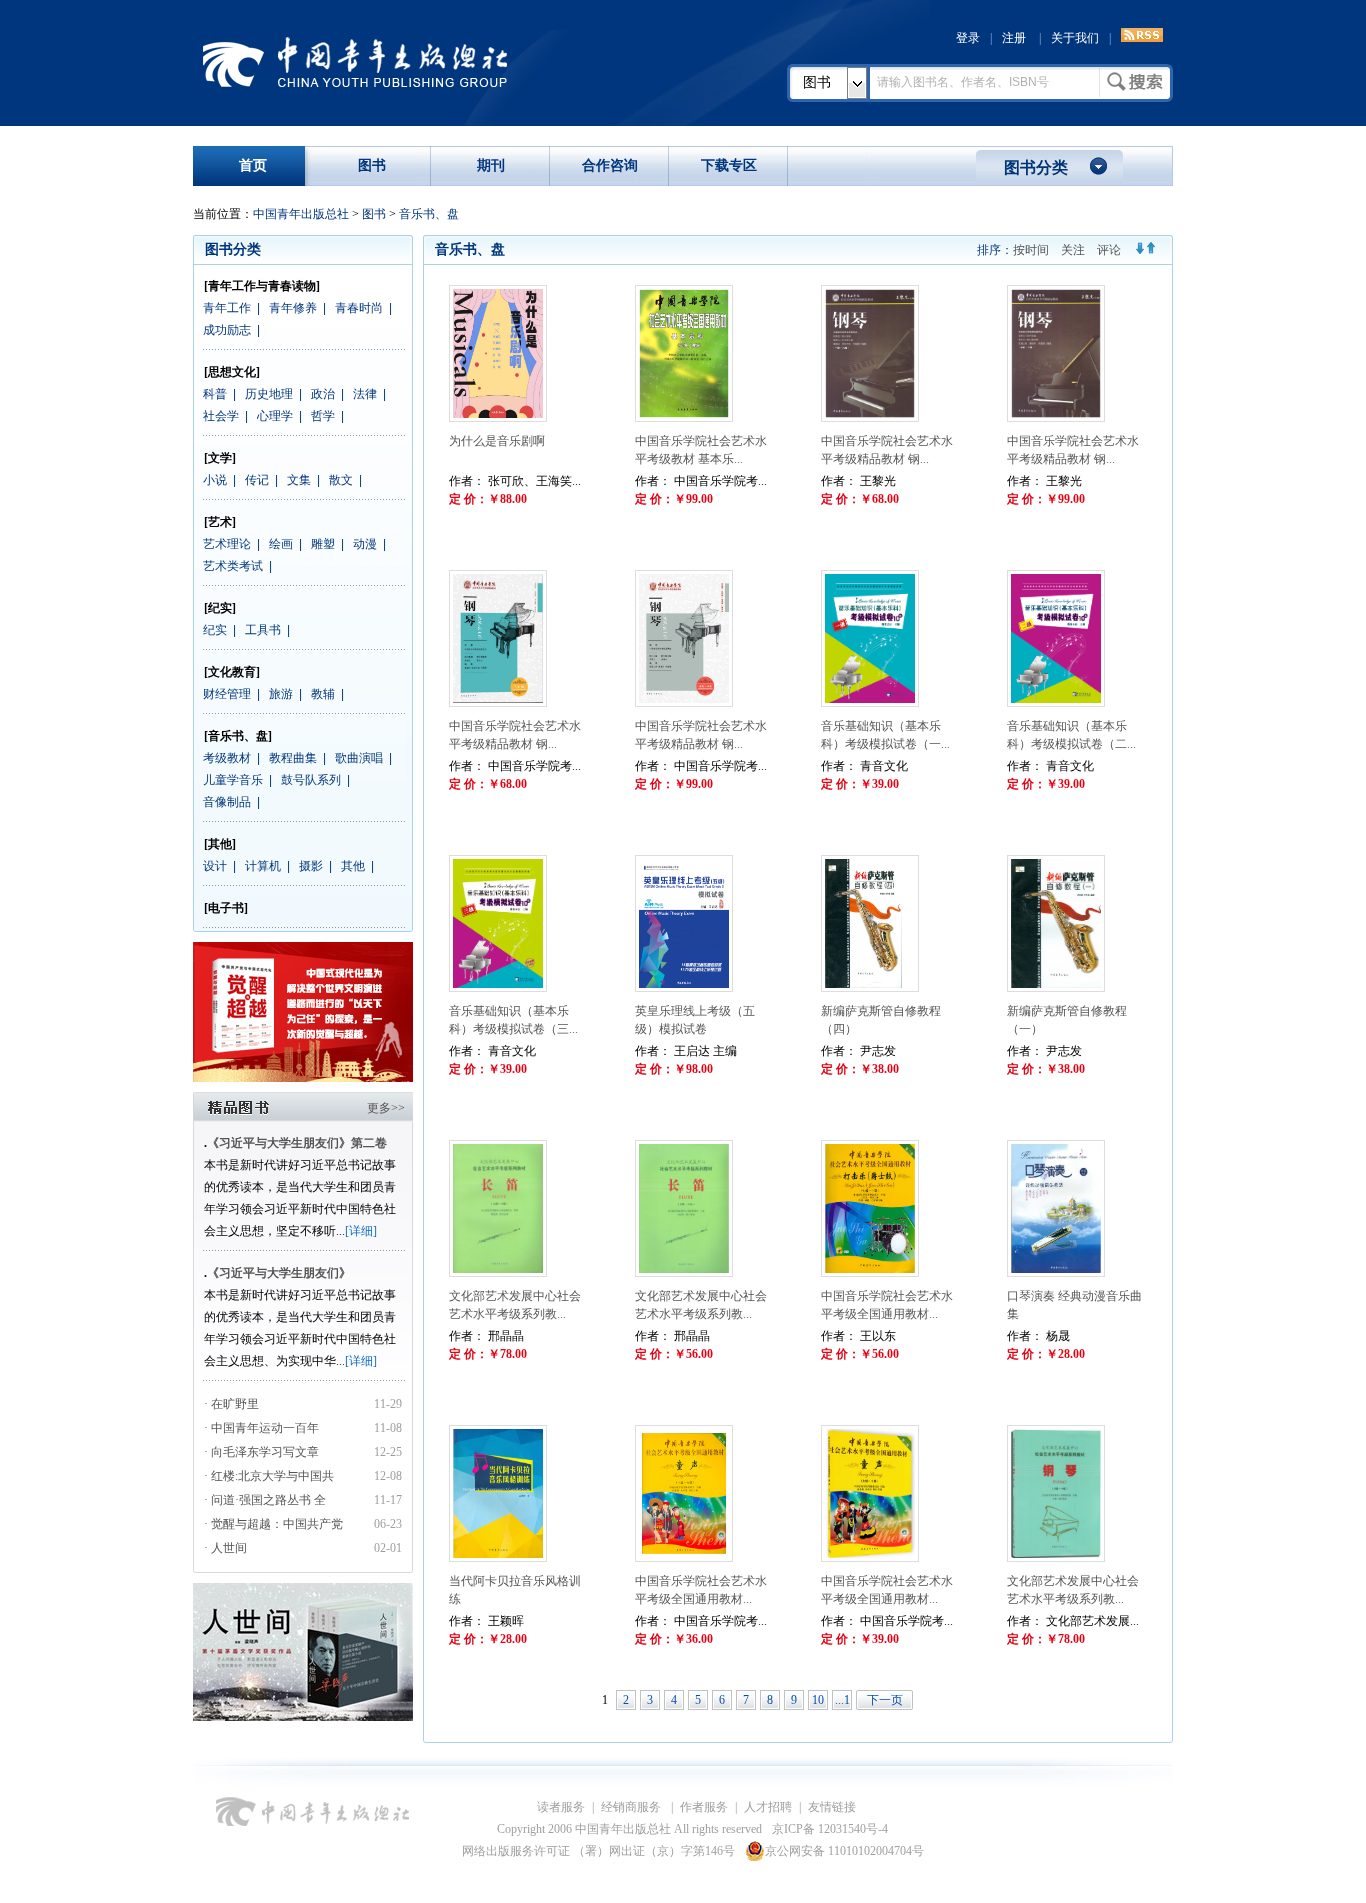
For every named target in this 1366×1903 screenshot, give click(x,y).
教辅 (323, 694)
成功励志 (227, 330)
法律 (365, 394)
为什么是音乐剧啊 (497, 441)
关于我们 (1075, 38)
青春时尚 (359, 308)
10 (818, 1700)
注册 (1014, 38)
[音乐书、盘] (238, 736)
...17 (842, 1701)
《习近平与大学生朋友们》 (279, 1273)
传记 (257, 480)
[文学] (220, 458)
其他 (353, 866)
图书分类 (1036, 167)
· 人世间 (225, 1548)
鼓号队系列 (311, 780)
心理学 (275, 416)
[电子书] (226, 908)
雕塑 (323, 544)
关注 (1073, 250)
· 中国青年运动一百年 (261, 1428)
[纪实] (220, 608)
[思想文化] (232, 372)
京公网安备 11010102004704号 (844, 1851)
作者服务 (704, 1807)
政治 (323, 394)
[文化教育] (232, 672)
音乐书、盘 (429, 214)
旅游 (281, 694)
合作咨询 (610, 165)
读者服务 (561, 1807)
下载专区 (729, 165)
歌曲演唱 (359, 758)
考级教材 (227, 758)
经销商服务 (632, 1807)
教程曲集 (293, 758)
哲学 (323, 416)
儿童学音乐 (233, 780)
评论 (1109, 250)
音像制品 (227, 802)
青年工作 (227, 308)
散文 (341, 480)
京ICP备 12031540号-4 (830, 1829)
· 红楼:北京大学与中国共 (270, 1476)
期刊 (491, 165)
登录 (968, 38)
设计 (215, 866)
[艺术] (220, 522)
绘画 (281, 544)
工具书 (263, 630)
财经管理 (227, 694)
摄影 (311, 866)
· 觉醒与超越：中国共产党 (275, 1524)
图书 (817, 82)
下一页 (885, 1700)
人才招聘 (768, 1807)
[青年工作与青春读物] (262, 286)
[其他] (220, 844)
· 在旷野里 (231, 1404)
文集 (299, 480)
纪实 (215, 630)
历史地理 (269, 394)
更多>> (386, 1108)
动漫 (365, 544)
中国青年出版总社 (355, 62)
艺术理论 (227, 544)
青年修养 (293, 308)
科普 (215, 394)
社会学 (221, 416)
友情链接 (832, 1807)
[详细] (361, 1231)
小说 (215, 480)
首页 (253, 165)
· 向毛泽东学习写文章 (261, 1452)
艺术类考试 (233, 566)
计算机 (263, 866)
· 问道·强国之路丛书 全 (266, 1500)
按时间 (1031, 250)
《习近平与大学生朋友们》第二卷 (297, 1143)
